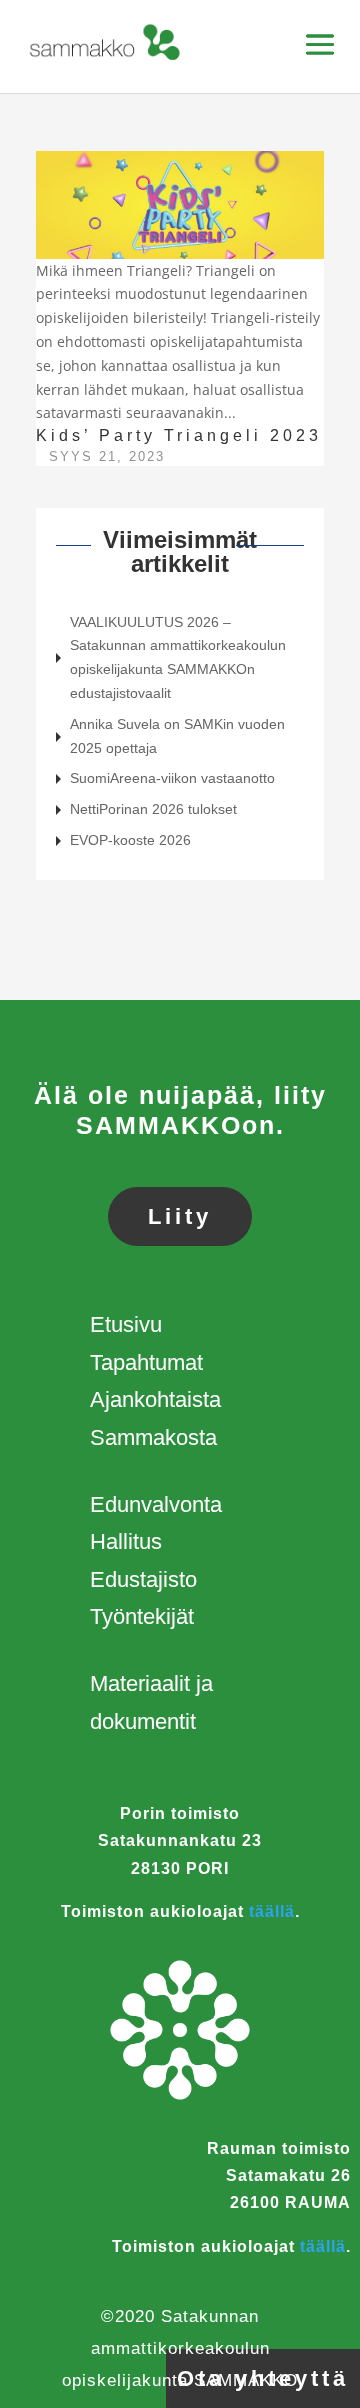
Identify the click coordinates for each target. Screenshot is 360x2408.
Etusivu (126, 1324)
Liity (180, 1216)
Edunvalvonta (156, 1504)
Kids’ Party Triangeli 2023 (179, 435)
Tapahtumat (146, 1362)
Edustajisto (143, 1579)
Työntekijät (142, 1616)
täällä (272, 1911)
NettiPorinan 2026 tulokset (153, 809)
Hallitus (126, 1541)
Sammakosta (153, 1437)
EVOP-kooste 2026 (130, 840)
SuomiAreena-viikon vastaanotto (172, 778)
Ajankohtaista (155, 1399)
